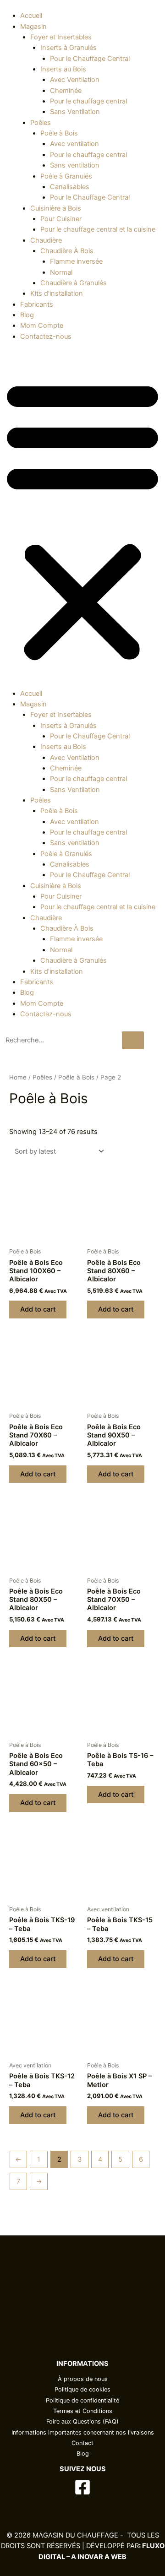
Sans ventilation (75, 165)
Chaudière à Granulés (74, 283)
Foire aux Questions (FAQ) (82, 2421)
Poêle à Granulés (66, 176)
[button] (82, 520)
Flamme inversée (76, 261)
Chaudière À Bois (67, 251)
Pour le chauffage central (88, 101)
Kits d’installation (57, 293)
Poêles (41, 123)
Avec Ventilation (75, 80)
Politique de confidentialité (82, 2400)
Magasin (33, 27)
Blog (27, 315)
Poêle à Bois (59, 133)
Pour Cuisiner (61, 219)
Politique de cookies (82, 2389)
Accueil (31, 16)
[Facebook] (82, 2487)
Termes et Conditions (83, 2411)
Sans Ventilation (75, 112)
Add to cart (38, 1309)
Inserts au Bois (63, 69)
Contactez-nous (46, 336)
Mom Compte (42, 325)
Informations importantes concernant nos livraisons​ (83, 2432)
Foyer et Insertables (61, 37)
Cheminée (66, 91)
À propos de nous (83, 2379)
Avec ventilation (74, 144)
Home (18, 1077)
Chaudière (46, 240)
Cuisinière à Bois (56, 208)
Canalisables (70, 187)
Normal (61, 272)
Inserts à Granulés (69, 48)
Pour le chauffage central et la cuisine (98, 229)
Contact (82, 2443)
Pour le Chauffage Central (90, 59)
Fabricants (37, 304)
